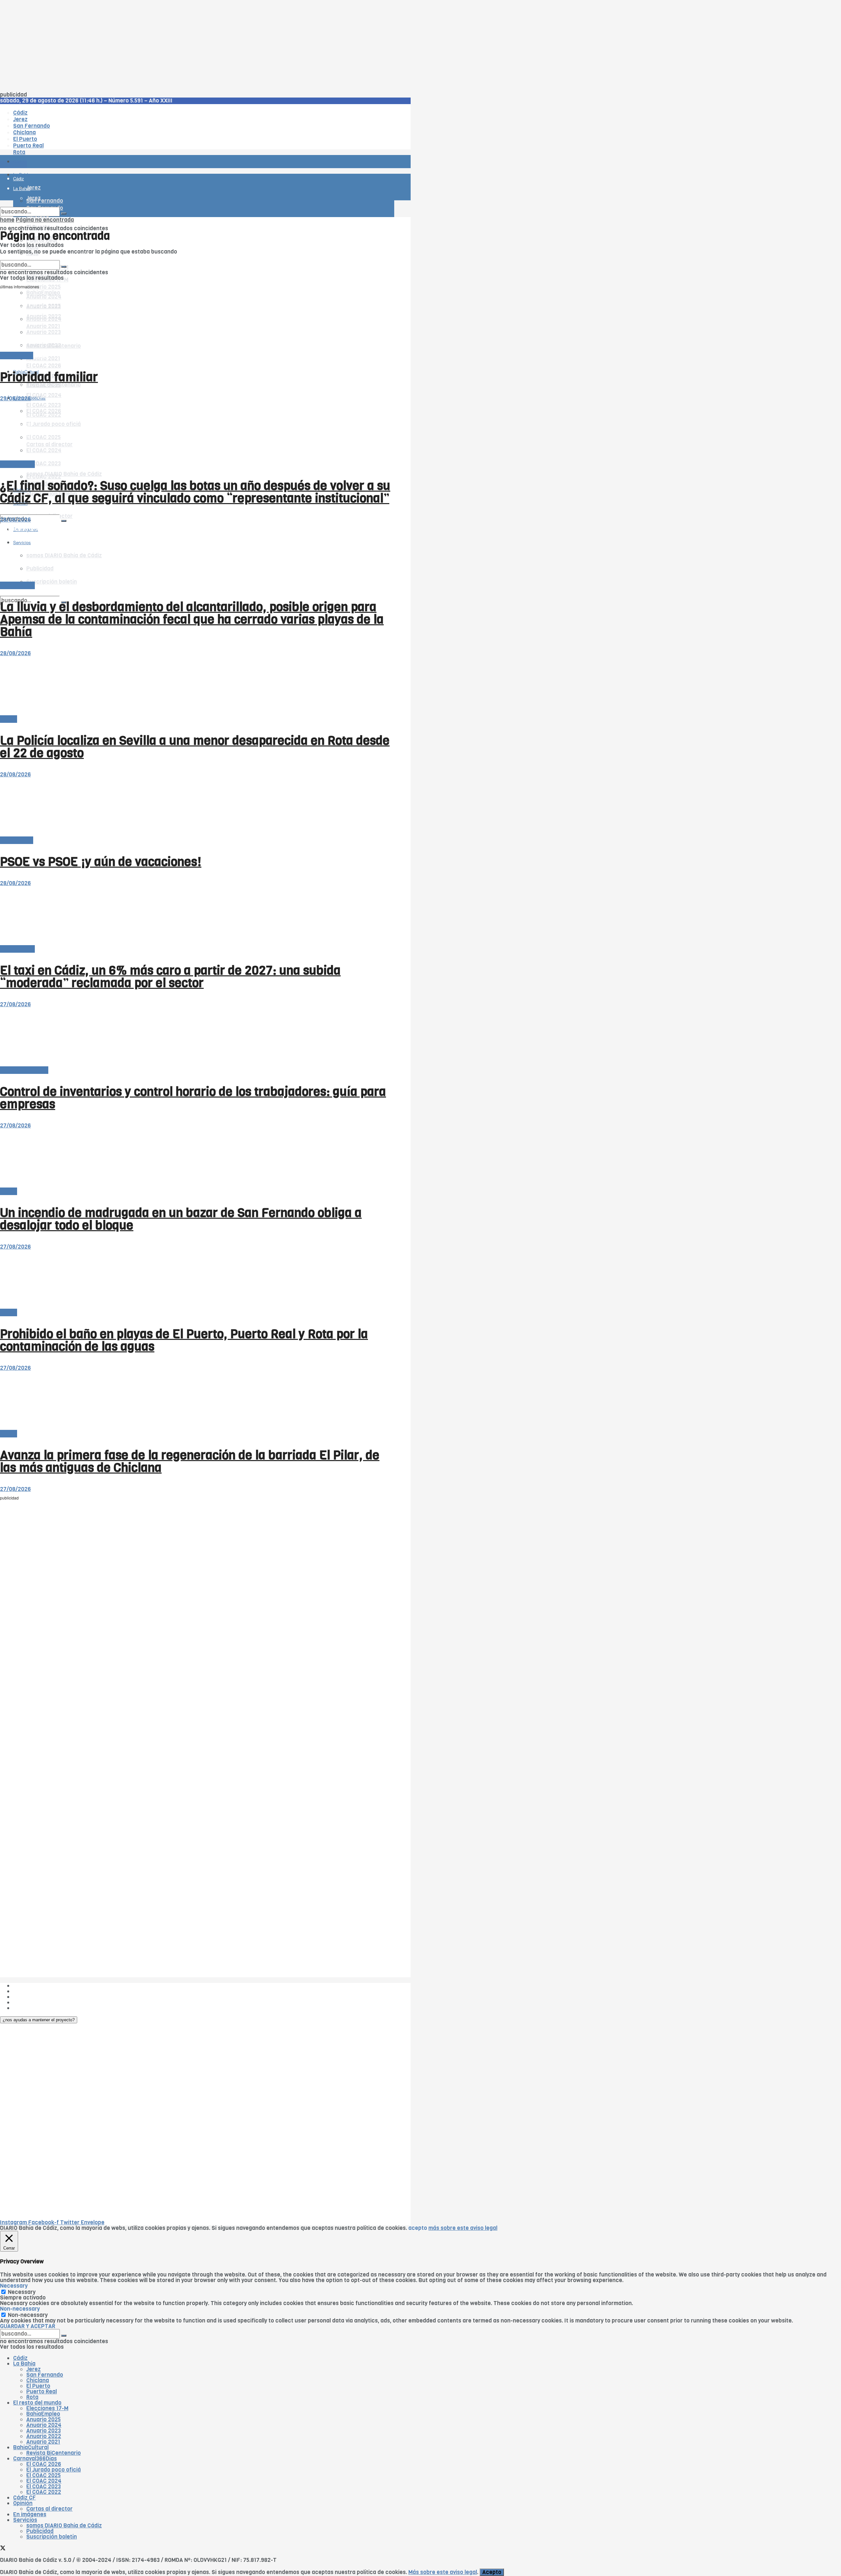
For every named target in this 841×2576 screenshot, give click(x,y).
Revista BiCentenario (54, 2453)
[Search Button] (64, 521)
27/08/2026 (15, 1004)
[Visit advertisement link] (16, 181)
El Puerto (38, 2386)
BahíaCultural (31, 2447)
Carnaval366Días (35, 2459)
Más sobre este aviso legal (443, 2572)
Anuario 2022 (44, 2436)
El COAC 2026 (44, 366)
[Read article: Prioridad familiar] (197, 323)
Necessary (22, 2292)
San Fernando (45, 2375)
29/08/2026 (15, 399)
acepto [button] (418, 2228)
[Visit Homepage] (68, 143)
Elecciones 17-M (47, 2408)
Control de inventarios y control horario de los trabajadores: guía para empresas (193, 1098)
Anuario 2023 (44, 2431)
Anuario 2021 (43, 2442)
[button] (39, 2020)
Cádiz (20, 2358)
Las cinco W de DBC (39, 1991)
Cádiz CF (24, 2498)
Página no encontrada (45, 220)
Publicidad (27, 1997)
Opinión (23, 2503)
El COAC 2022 (44, 2492)
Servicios (25, 2520)
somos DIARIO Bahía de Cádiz (64, 474)
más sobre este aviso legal (463, 2228)
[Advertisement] (197, 46)
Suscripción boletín (52, 2537)
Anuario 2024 (44, 2425)
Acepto (492, 2572)
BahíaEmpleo (43, 2414)
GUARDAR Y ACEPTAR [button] (28, 2326)
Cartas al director (49, 2509)
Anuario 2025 (44, 287)
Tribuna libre (17, 355)
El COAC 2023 (44, 464)
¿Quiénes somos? (36, 1986)
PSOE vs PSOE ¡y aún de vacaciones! (101, 862)
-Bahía (9, 719)
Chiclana (38, 2380)
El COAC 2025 (44, 2475)
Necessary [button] (14, 2286)
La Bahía (24, 2364)
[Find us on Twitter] (3, 509)
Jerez (34, 2369)
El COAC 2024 (44, 395)
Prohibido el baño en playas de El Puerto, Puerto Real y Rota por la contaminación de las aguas (184, 1340)
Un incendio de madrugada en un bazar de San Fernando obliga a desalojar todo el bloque (181, 1219)
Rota (32, 2397)
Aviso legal (27, 2002)
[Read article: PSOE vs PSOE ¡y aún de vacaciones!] (197, 807)
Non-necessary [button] (20, 2309)
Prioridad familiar (49, 377)
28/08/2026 (15, 520)
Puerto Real (42, 2392)
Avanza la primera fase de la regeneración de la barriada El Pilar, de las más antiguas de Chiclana (190, 1461)
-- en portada (17, 464)
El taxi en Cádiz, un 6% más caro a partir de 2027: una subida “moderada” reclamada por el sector (170, 977)
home (7, 220)
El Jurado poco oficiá (54, 2470)
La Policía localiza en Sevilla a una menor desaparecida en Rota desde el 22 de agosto (195, 747)
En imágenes (30, 2514)
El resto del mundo (31, 257)
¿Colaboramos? (33, 2008)
